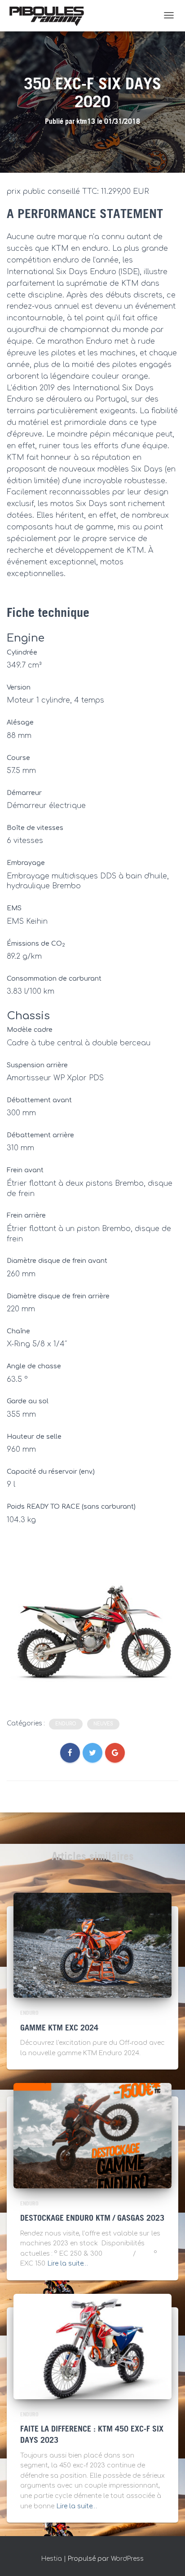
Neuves (103, 1724)
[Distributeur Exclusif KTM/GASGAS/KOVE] (47, 16)
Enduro (66, 1724)
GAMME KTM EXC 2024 (59, 2028)
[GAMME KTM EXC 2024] (92, 1945)
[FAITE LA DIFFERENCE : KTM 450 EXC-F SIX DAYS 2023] (92, 2346)
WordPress (127, 2559)
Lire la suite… (68, 2264)
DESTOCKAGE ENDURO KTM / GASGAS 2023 (92, 2218)
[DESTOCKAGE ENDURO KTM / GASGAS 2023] (92, 2135)
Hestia (52, 2559)
